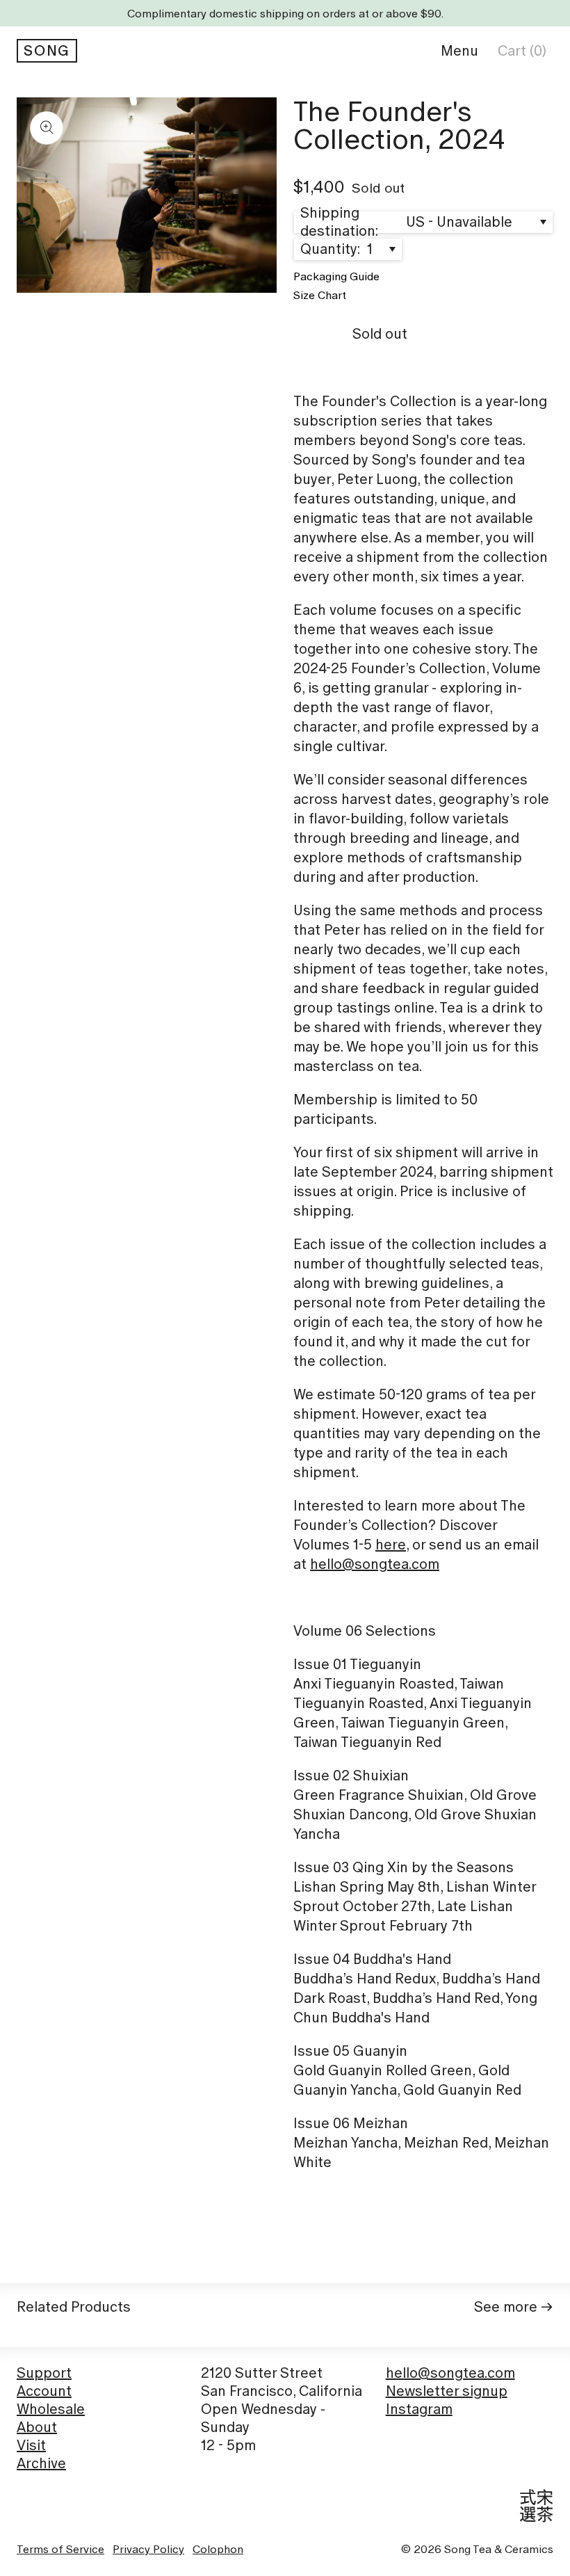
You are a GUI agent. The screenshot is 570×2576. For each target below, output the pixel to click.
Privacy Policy (148, 2549)
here (391, 1545)
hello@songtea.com (375, 1564)
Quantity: (332, 249)
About (37, 2427)
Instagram (419, 2409)
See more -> (514, 2307)
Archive (41, 2463)
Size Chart (320, 295)
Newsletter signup (447, 2391)
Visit (31, 2445)
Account (44, 2391)
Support (44, 2373)
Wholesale (51, 2409)
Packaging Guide (336, 276)
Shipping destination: (339, 222)
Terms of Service (60, 2549)
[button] (459, 51)
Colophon (218, 2549)
